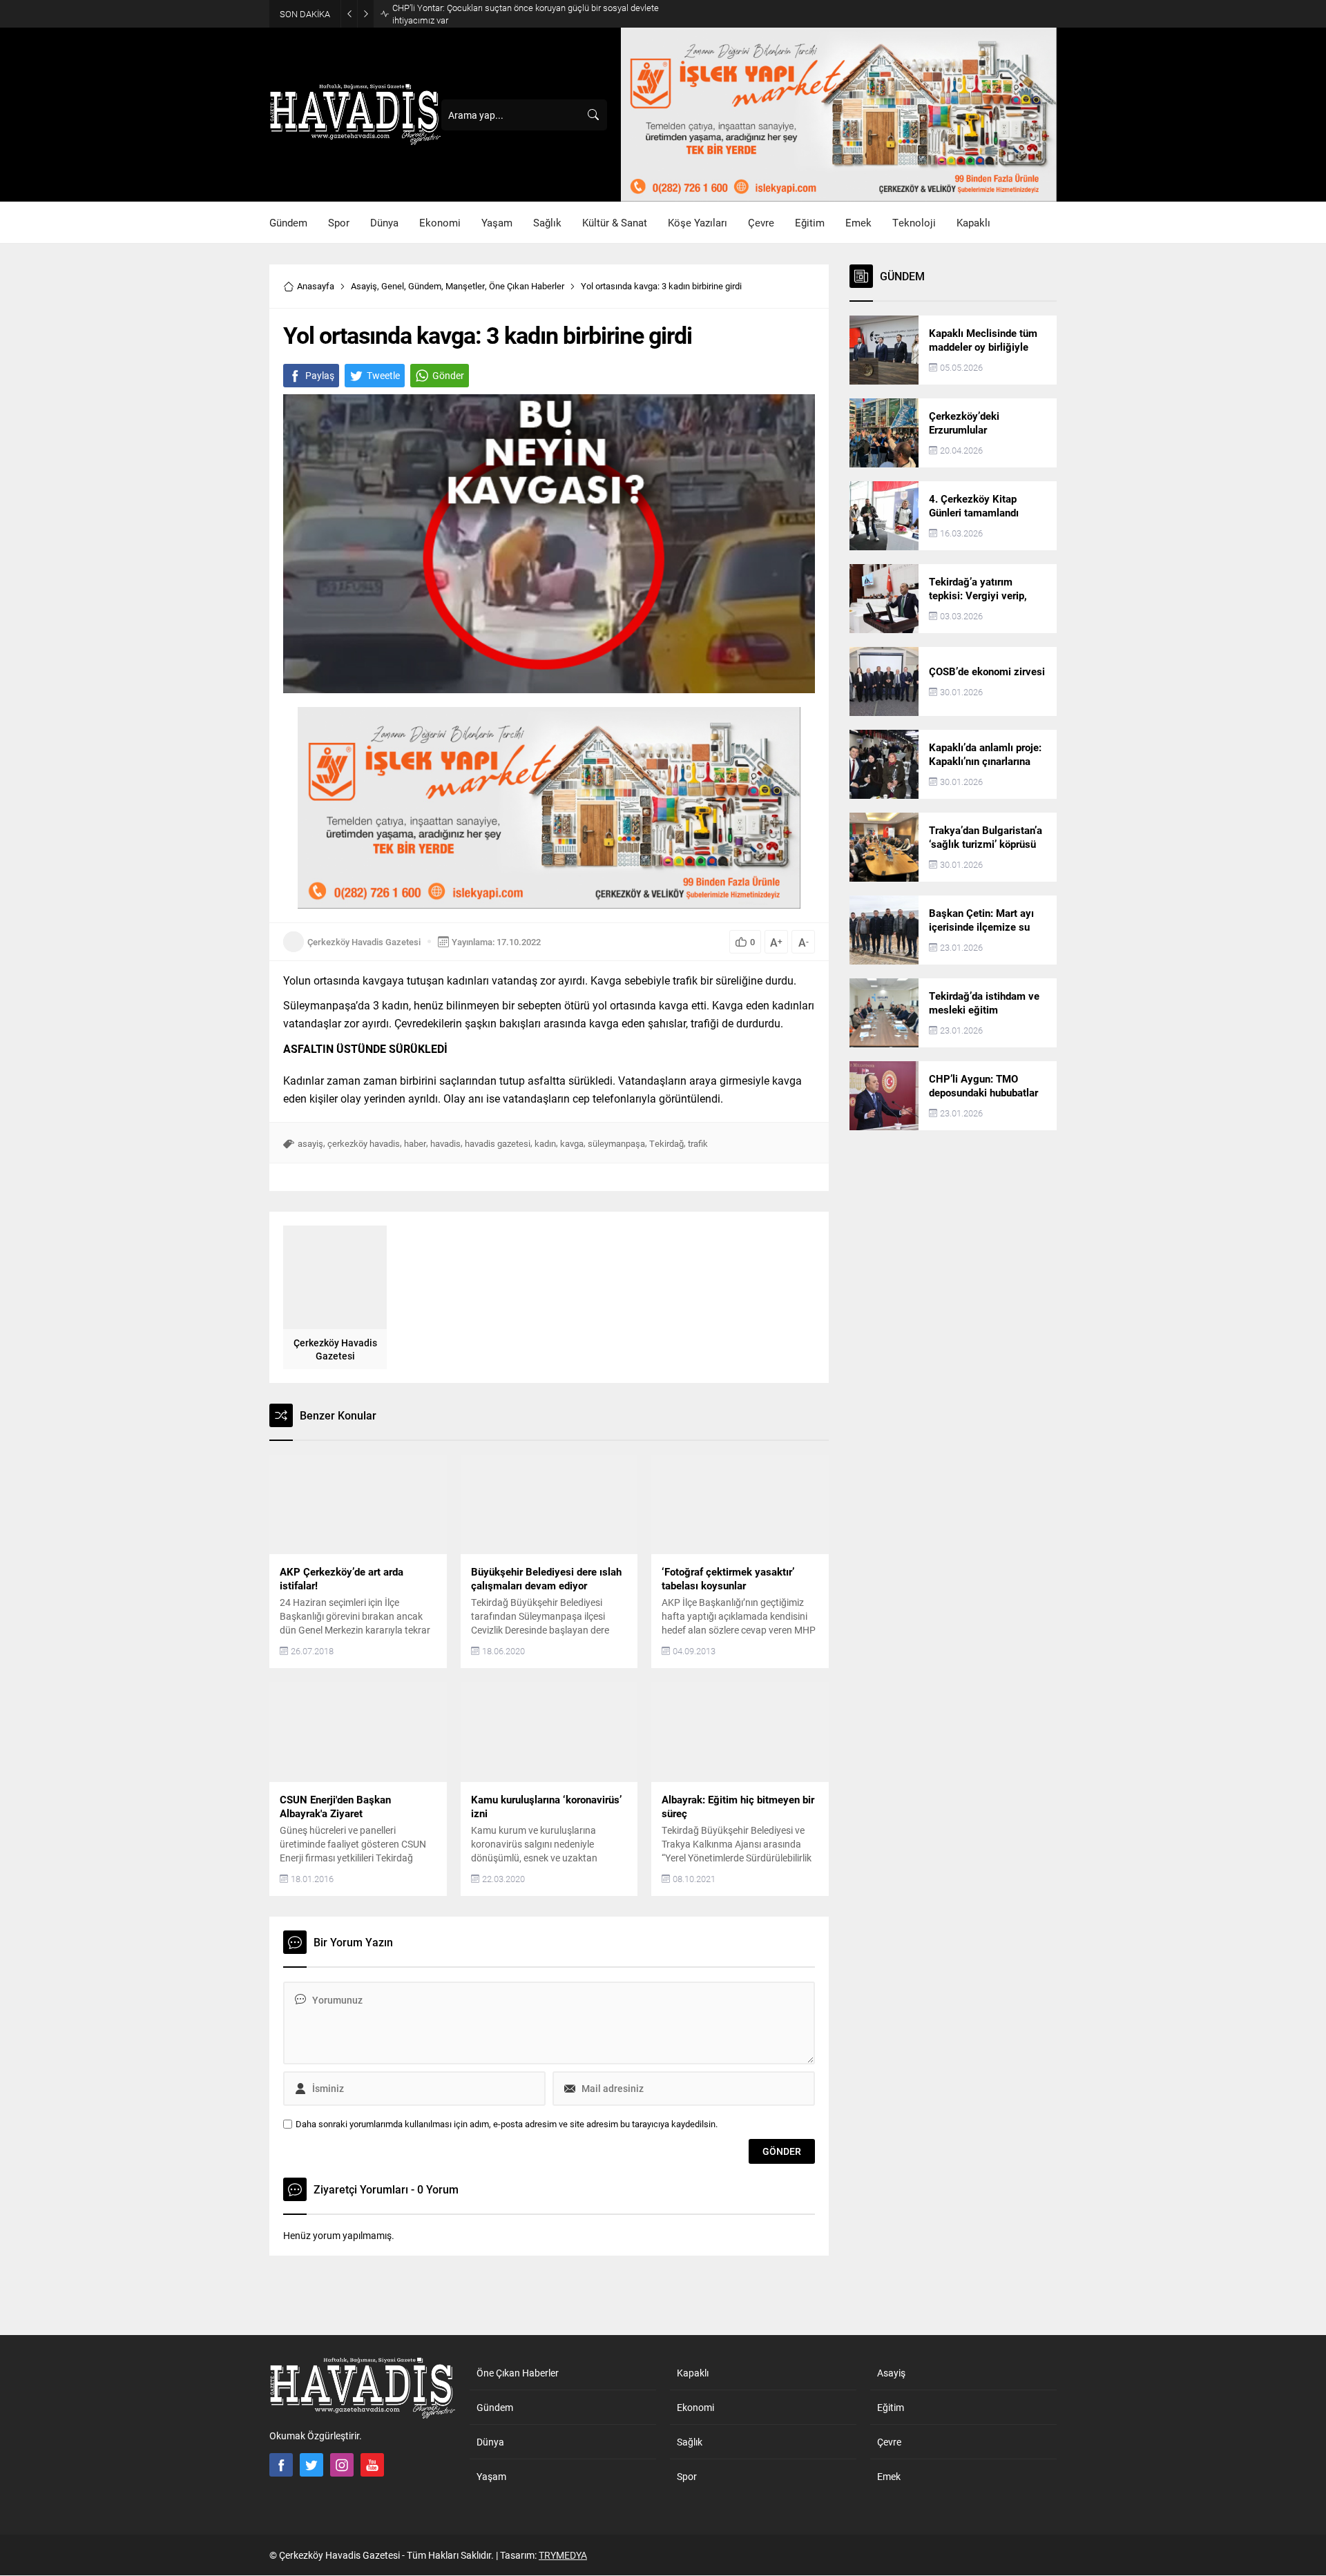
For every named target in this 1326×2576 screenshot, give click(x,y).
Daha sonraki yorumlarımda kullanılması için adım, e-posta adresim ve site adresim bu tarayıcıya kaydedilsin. (507, 2124)
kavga (572, 1143)
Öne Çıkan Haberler (527, 286)
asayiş (310, 1143)
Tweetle (383, 375)
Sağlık (690, 2442)
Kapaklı (693, 2373)
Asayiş (364, 286)
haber (415, 1143)
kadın (545, 1143)
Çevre (889, 2442)
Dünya (490, 2442)
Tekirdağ (666, 1143)
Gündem (425, 286)
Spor (687, 2476)
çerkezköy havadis (364, 1143)
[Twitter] (311, 2465)
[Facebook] (281, 2465)
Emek (889, 2476)
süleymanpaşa (616, 1143)
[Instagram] (342, 2465)
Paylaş (320, 375)
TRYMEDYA (563, 2555)
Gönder (448, 375)
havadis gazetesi (498, 1143)
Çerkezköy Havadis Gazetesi (364, 942)
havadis (445, 1143)
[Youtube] (372, 2465)
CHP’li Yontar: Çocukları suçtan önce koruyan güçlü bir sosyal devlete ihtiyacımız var (526, 14)
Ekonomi (695, 2407)
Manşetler (465, 286)
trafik (698, 1143)
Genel (393, 286)
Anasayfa (316, 286)
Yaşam (491, 2476)
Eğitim (891, 2407)
